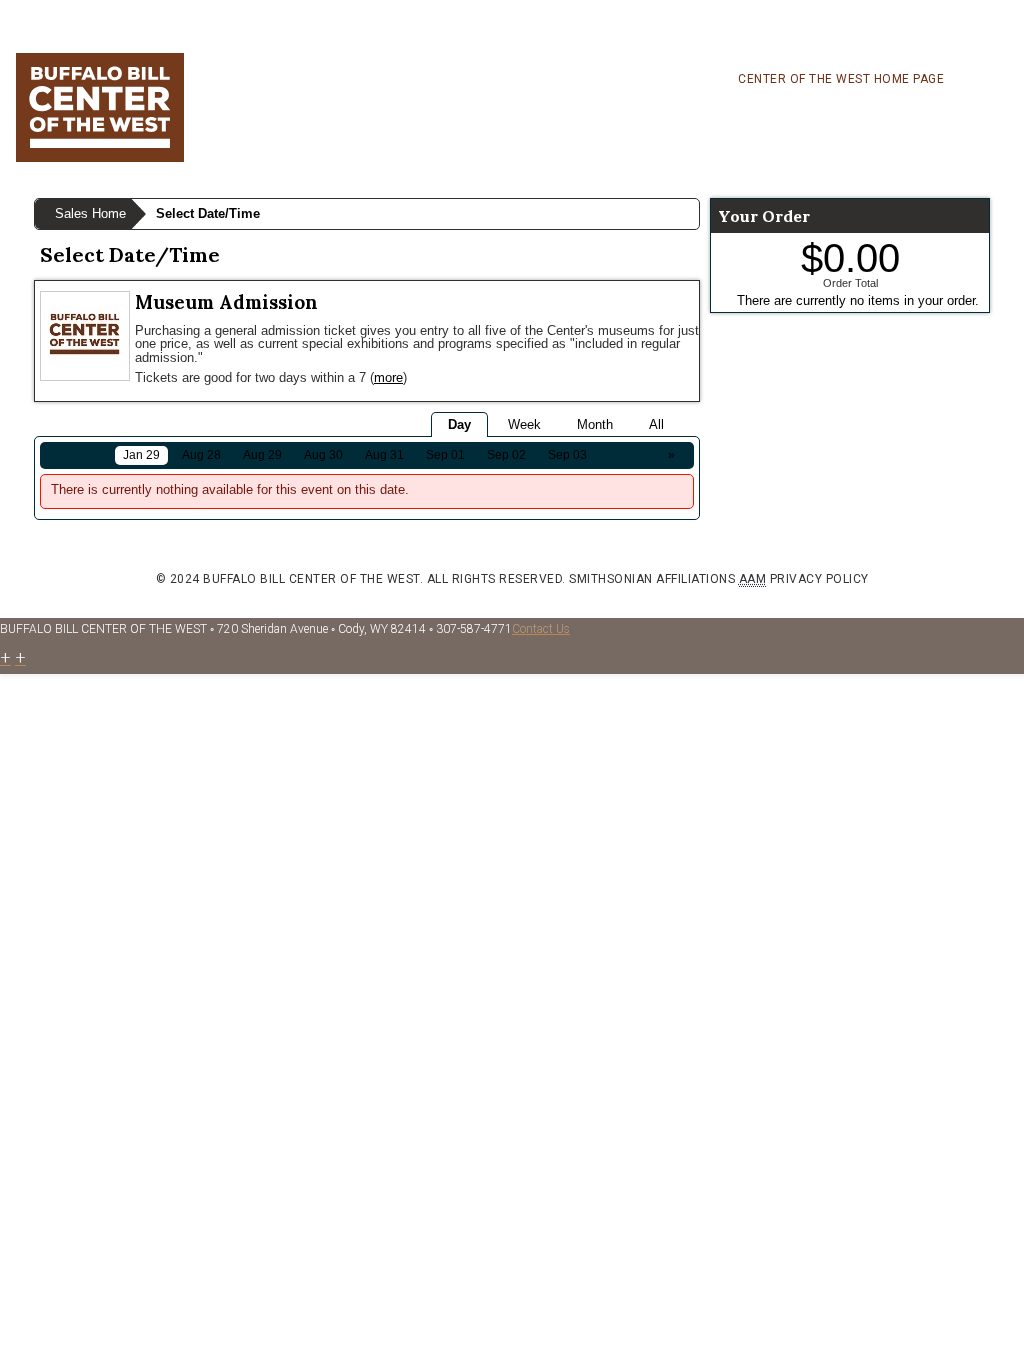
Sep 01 (445, 455)
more (388, 377)
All (656, 424)
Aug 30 (323, 455)
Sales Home (90, 213)
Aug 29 (262, 455)
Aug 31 (384, 455)
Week (524, 424)
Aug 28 (201, 455)
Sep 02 (506, 455)
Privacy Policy (819, 579)
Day (459, 424)
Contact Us (541, 629)
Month (595, 424)
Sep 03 (567, 455)
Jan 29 (141, 455)
